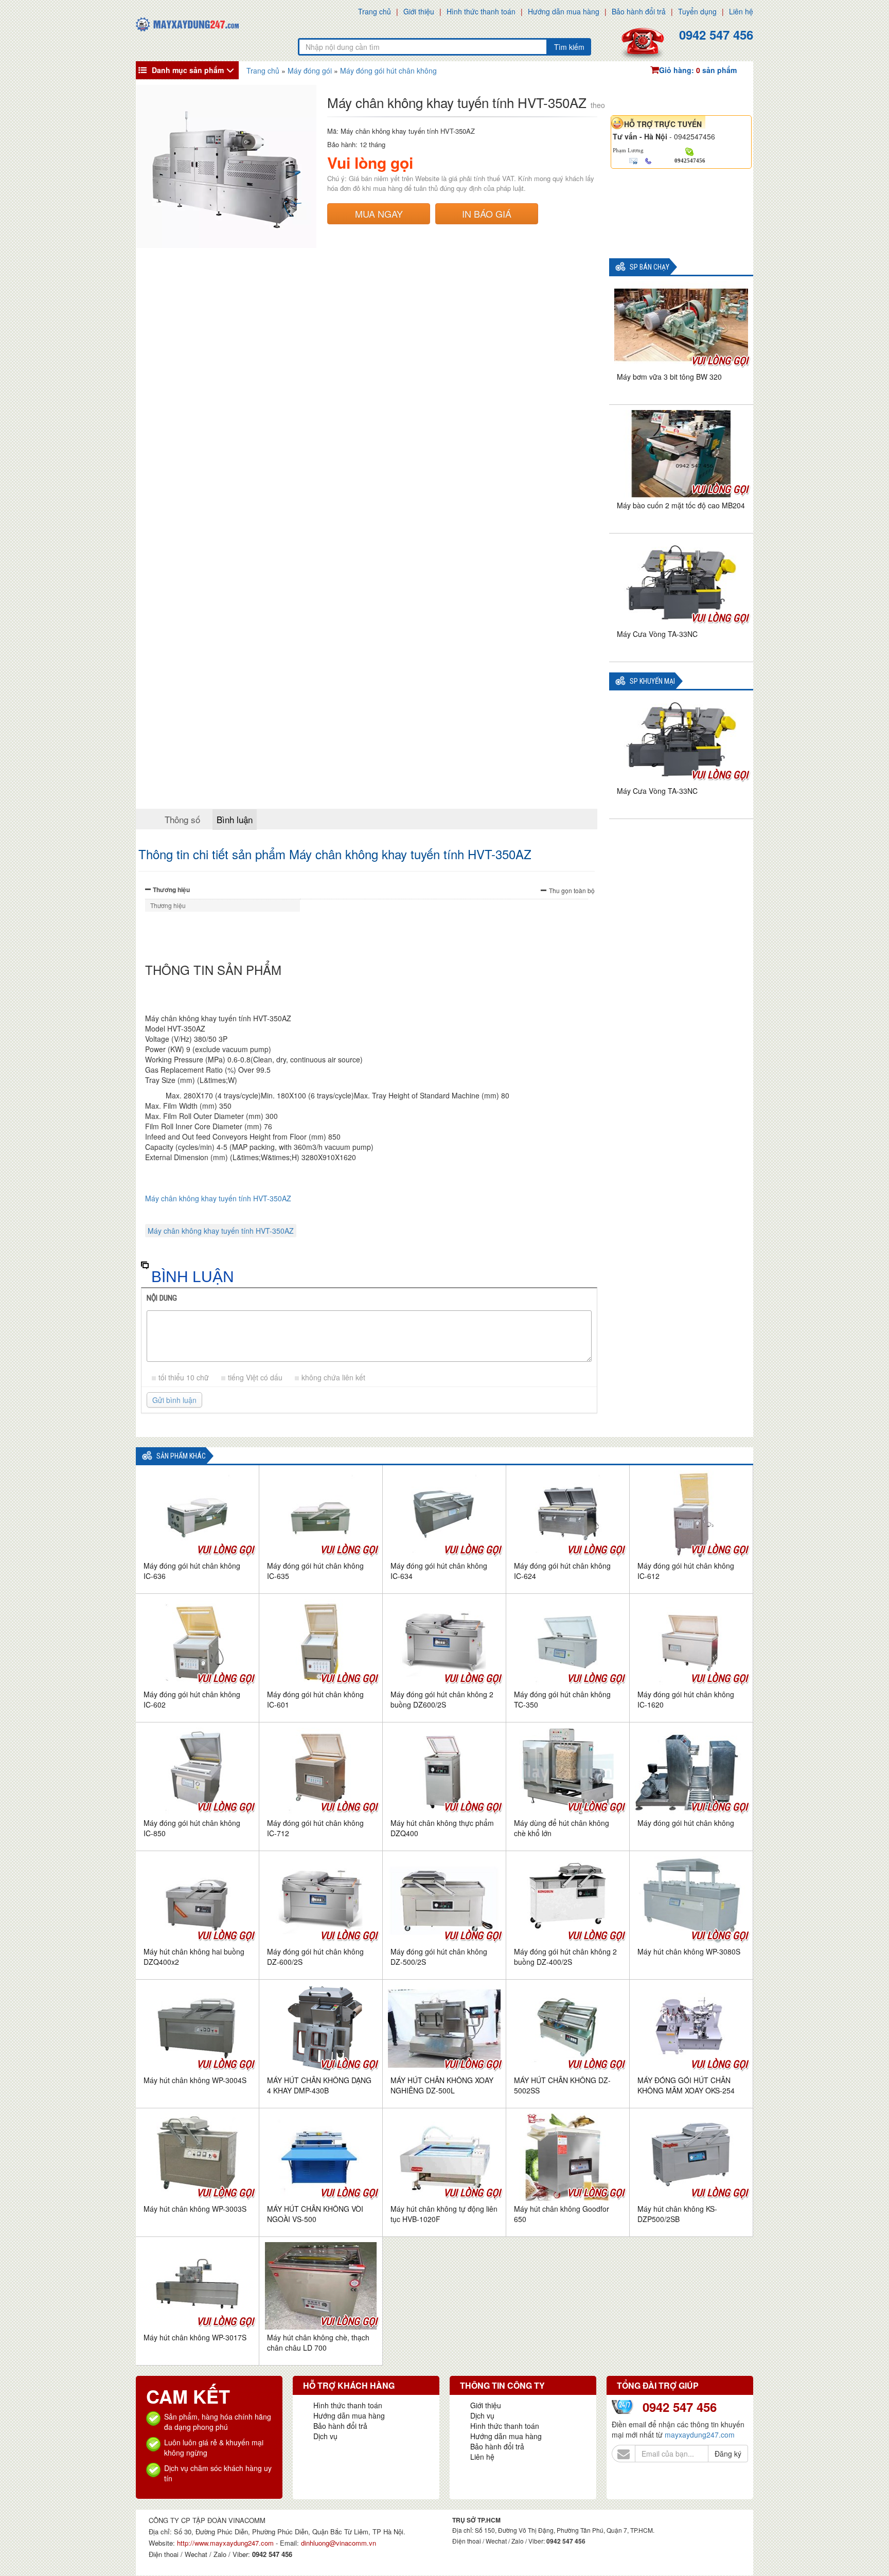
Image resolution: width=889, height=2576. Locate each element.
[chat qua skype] (690, 151)
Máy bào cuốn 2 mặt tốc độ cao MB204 (681, 505)
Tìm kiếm (569, 47)
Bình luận (235, 819)
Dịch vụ (325, 2436)
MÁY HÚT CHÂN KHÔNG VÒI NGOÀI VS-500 (315, 2214)
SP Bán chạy (650, 267)
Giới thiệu (419, 11)
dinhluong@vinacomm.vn (339, 2543)
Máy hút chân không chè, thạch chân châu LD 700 (318, 2342)
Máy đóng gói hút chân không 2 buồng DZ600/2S (442, 1699)
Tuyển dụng (697, 11)
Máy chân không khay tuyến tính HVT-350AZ (218, 1198)
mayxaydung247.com (700, 2435)
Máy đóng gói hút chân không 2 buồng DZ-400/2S (565, 1957)
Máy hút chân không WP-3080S (689, 1951)
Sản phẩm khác (181, 1456)
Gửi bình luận (174, 1400)
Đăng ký (728, 2454)
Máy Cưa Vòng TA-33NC (657, 634)
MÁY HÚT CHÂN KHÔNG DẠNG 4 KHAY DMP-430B (319, 2085)
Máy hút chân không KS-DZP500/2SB (677, 2214)
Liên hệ (741, 11)
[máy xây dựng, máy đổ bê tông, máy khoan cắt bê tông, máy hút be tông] (187, 23)
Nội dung (162, 1298)
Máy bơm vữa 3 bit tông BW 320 (669, 377)
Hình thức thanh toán (481, 11)
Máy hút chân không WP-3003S (195, 2209)
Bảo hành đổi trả (639, 11)
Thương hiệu (171, 890)
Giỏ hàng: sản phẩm (698, 70)
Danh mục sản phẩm (188, 70)
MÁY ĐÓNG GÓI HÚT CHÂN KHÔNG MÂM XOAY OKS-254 (686, 2085)
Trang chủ (375, 11)
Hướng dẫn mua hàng (564, 11)
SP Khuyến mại (652, 681)
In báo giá (487, 214)
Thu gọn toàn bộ (572, 890)
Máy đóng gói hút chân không (686, 1823)
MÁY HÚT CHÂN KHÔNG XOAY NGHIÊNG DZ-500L (442, 2085)
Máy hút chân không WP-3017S (195, 2337)
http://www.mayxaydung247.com (226, 2543)
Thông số (182, 819)
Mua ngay (379, 214)
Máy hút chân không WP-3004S (195, 2080)
